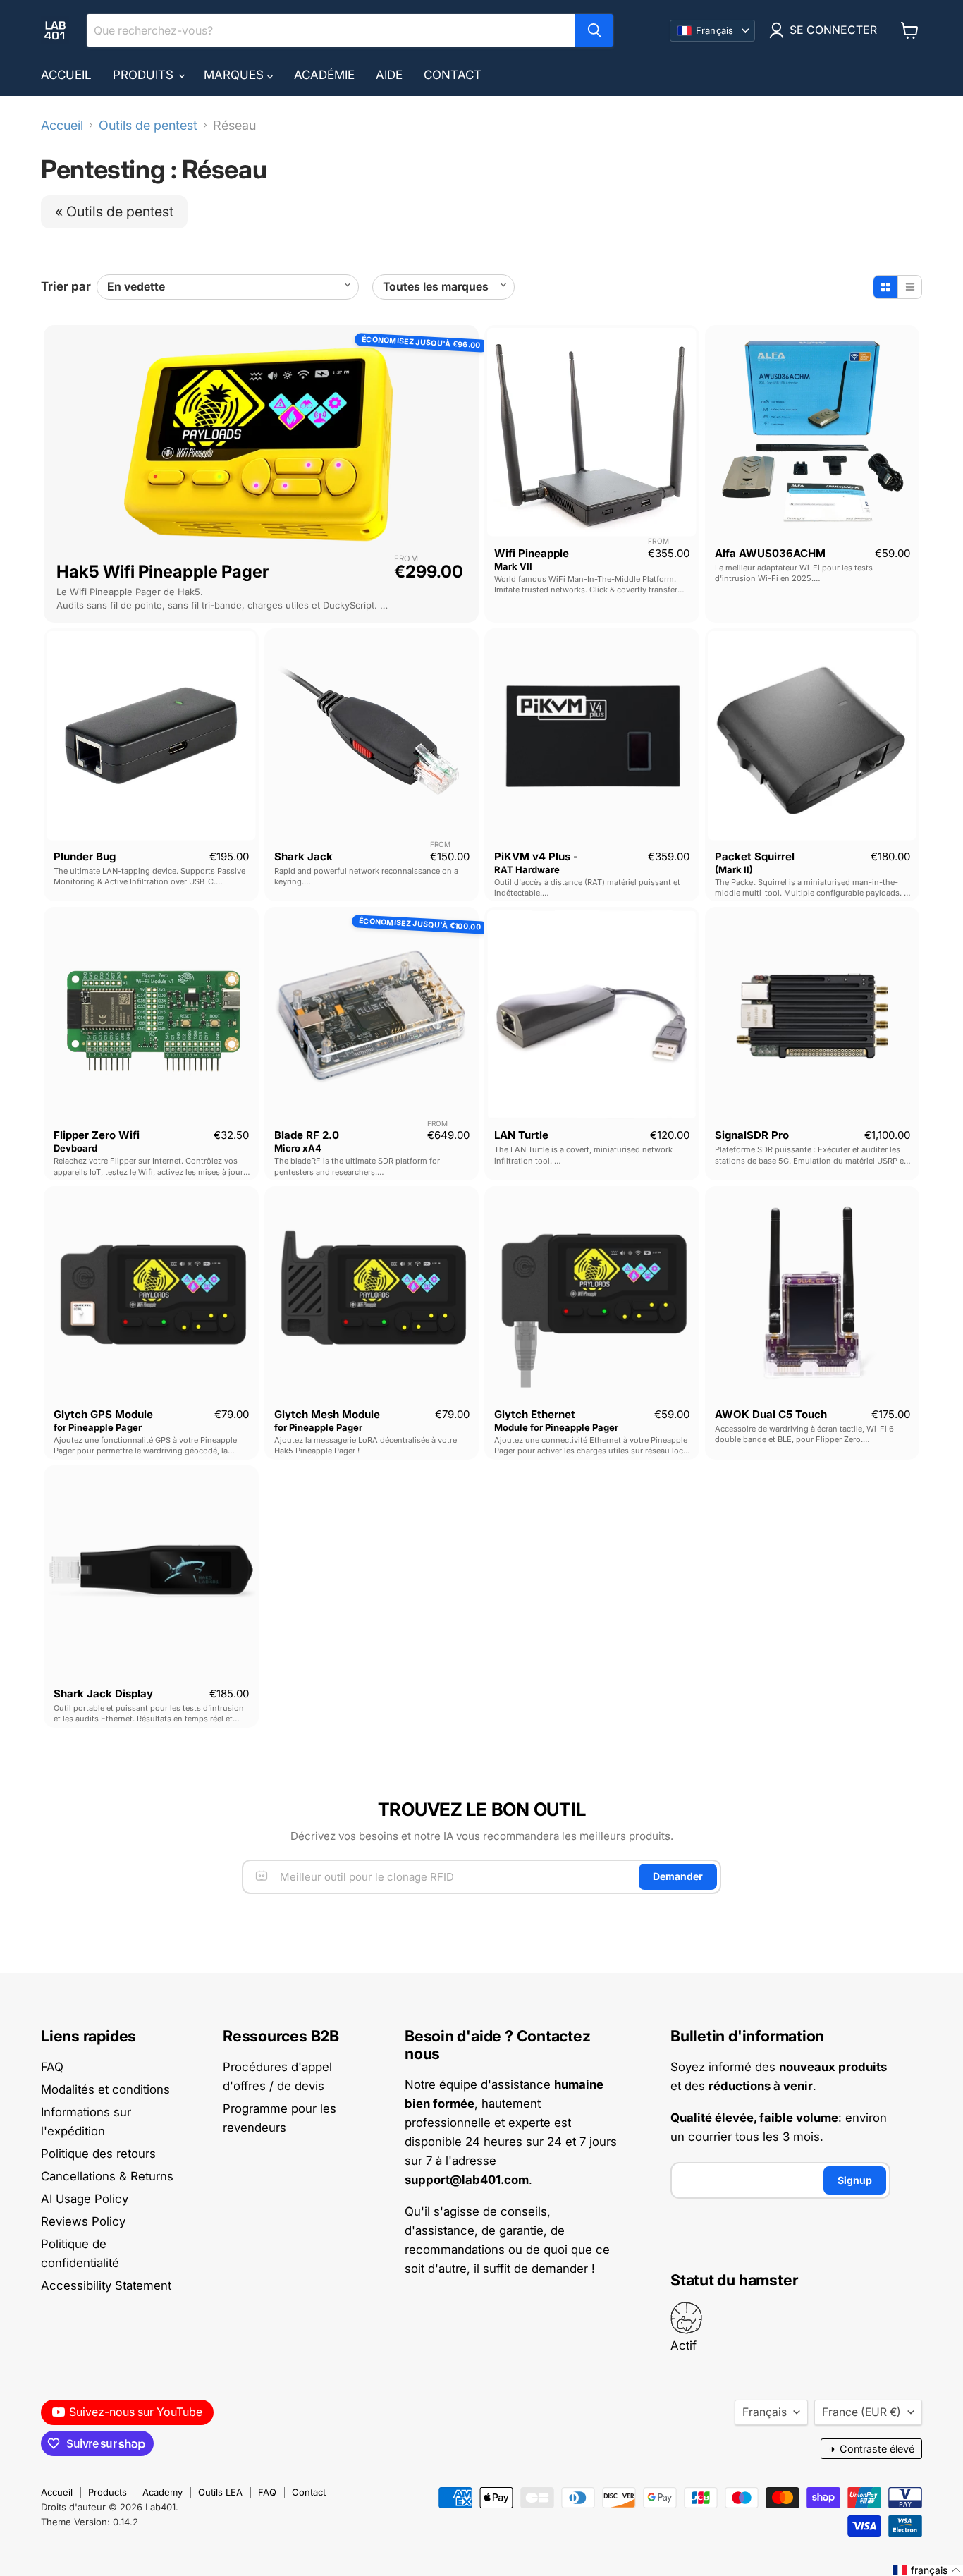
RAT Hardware (527, 869)
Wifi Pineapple (532, 553)
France (861, 2412)
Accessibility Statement (106, 2285)
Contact (453, 75)
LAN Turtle (521, 1135)
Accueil (66, 75)
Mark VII (513, 566)
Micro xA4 (298, 1148)
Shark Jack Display (103, 1693)
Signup (855, 2180)
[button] (927, 2570)
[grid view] (885, 287)
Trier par (66, 287)
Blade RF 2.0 (307, 1135)
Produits (145, 75)
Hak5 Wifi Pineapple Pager (162, 572)
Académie (324, 75)
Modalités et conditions (105, 2089)
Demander (678, 1876)
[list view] (909, 287)
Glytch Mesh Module (327, 1414)
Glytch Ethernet (535, 1414)
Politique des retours (98, 2154)
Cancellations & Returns (107, 2176)
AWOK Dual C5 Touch (771, 1414)
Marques (235, 75)
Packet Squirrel (755, 856)
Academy (162, 2492)
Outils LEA (220, 2492)
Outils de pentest (148, 126)
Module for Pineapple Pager (556, 1427)
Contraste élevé (871, 2449)
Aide (389, 75)
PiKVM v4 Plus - (536, 856)
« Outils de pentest (114, 212)
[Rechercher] (594, 30)
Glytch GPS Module (103, 1414)
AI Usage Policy (85, 2199)
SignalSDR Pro (752, 1135)
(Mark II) (734, 869)
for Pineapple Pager (98, 1427)
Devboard (75, 1148)
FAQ (52, 2067)
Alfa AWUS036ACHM (770, 553)
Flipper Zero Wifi (97, 1135)
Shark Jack (303, 856)
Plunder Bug (85, 856)
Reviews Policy (83, 2221)
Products (108, 2492)
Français (765, 2412)
